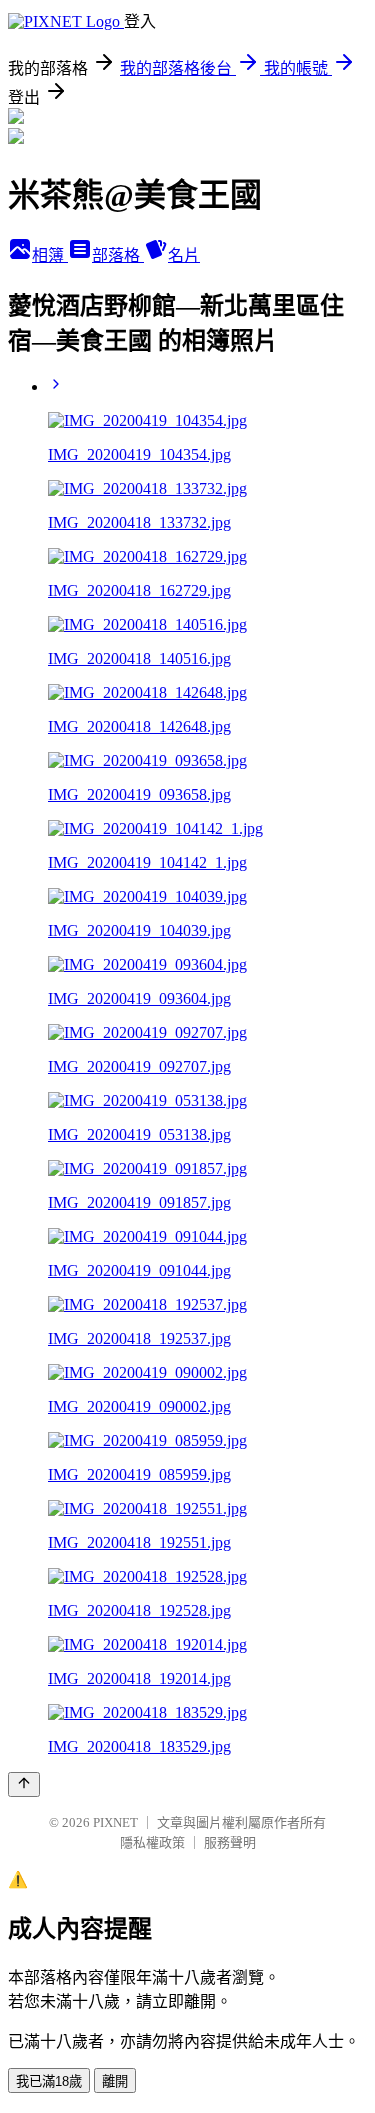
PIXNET (115, 1822)
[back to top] (24, 1784)
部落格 (118, 255)
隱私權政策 (152, 1842)
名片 (184, 255)
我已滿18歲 (49, 2081)
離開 (115, 2081)
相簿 (50, 255)
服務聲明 (230, 1842)
